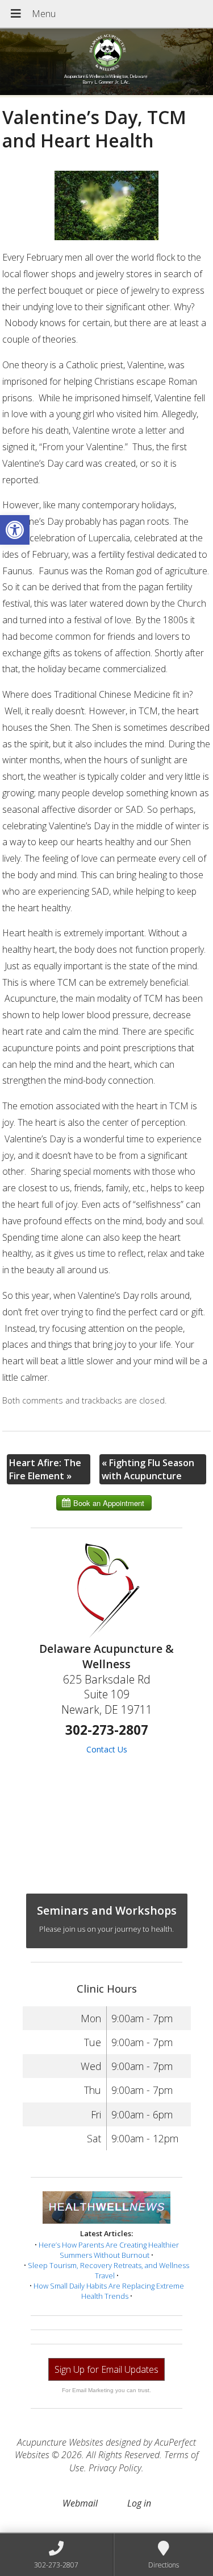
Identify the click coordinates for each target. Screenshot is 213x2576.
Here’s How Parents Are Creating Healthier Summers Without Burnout (109, 2250)
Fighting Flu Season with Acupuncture (148, 1469)
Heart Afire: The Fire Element (45, 1469)
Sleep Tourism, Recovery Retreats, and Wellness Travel (108, 2270)
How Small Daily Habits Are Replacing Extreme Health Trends (109, 2291)
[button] (15, 530)
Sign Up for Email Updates (106, 2369)
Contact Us (107, 1749)
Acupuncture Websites (60, 2442)
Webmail (80, 2503)
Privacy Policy (115, 2468)
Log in (139, 2503)
